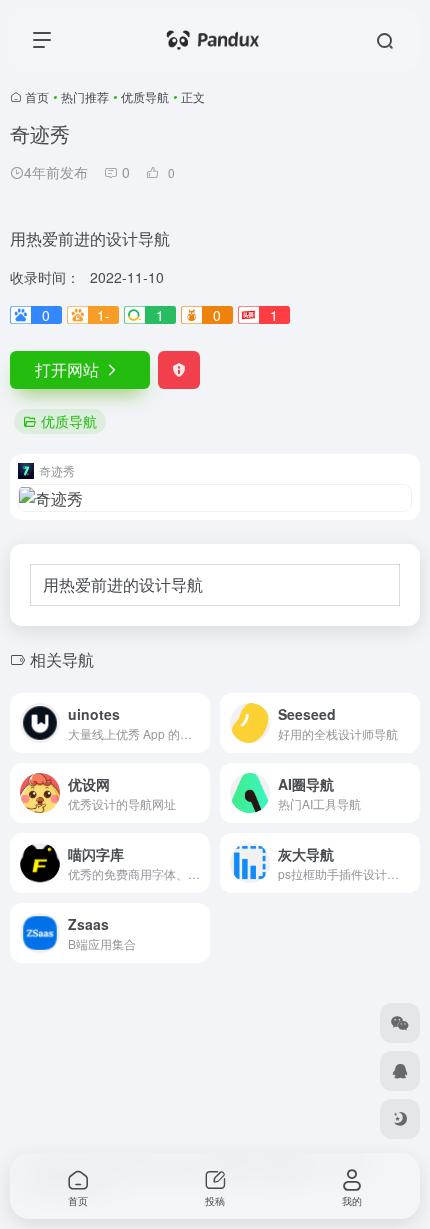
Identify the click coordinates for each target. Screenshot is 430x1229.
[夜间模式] (400, 1119)
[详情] (199, 723)
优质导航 (145, 96)
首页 (37, 96)
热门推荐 (85, 96)
